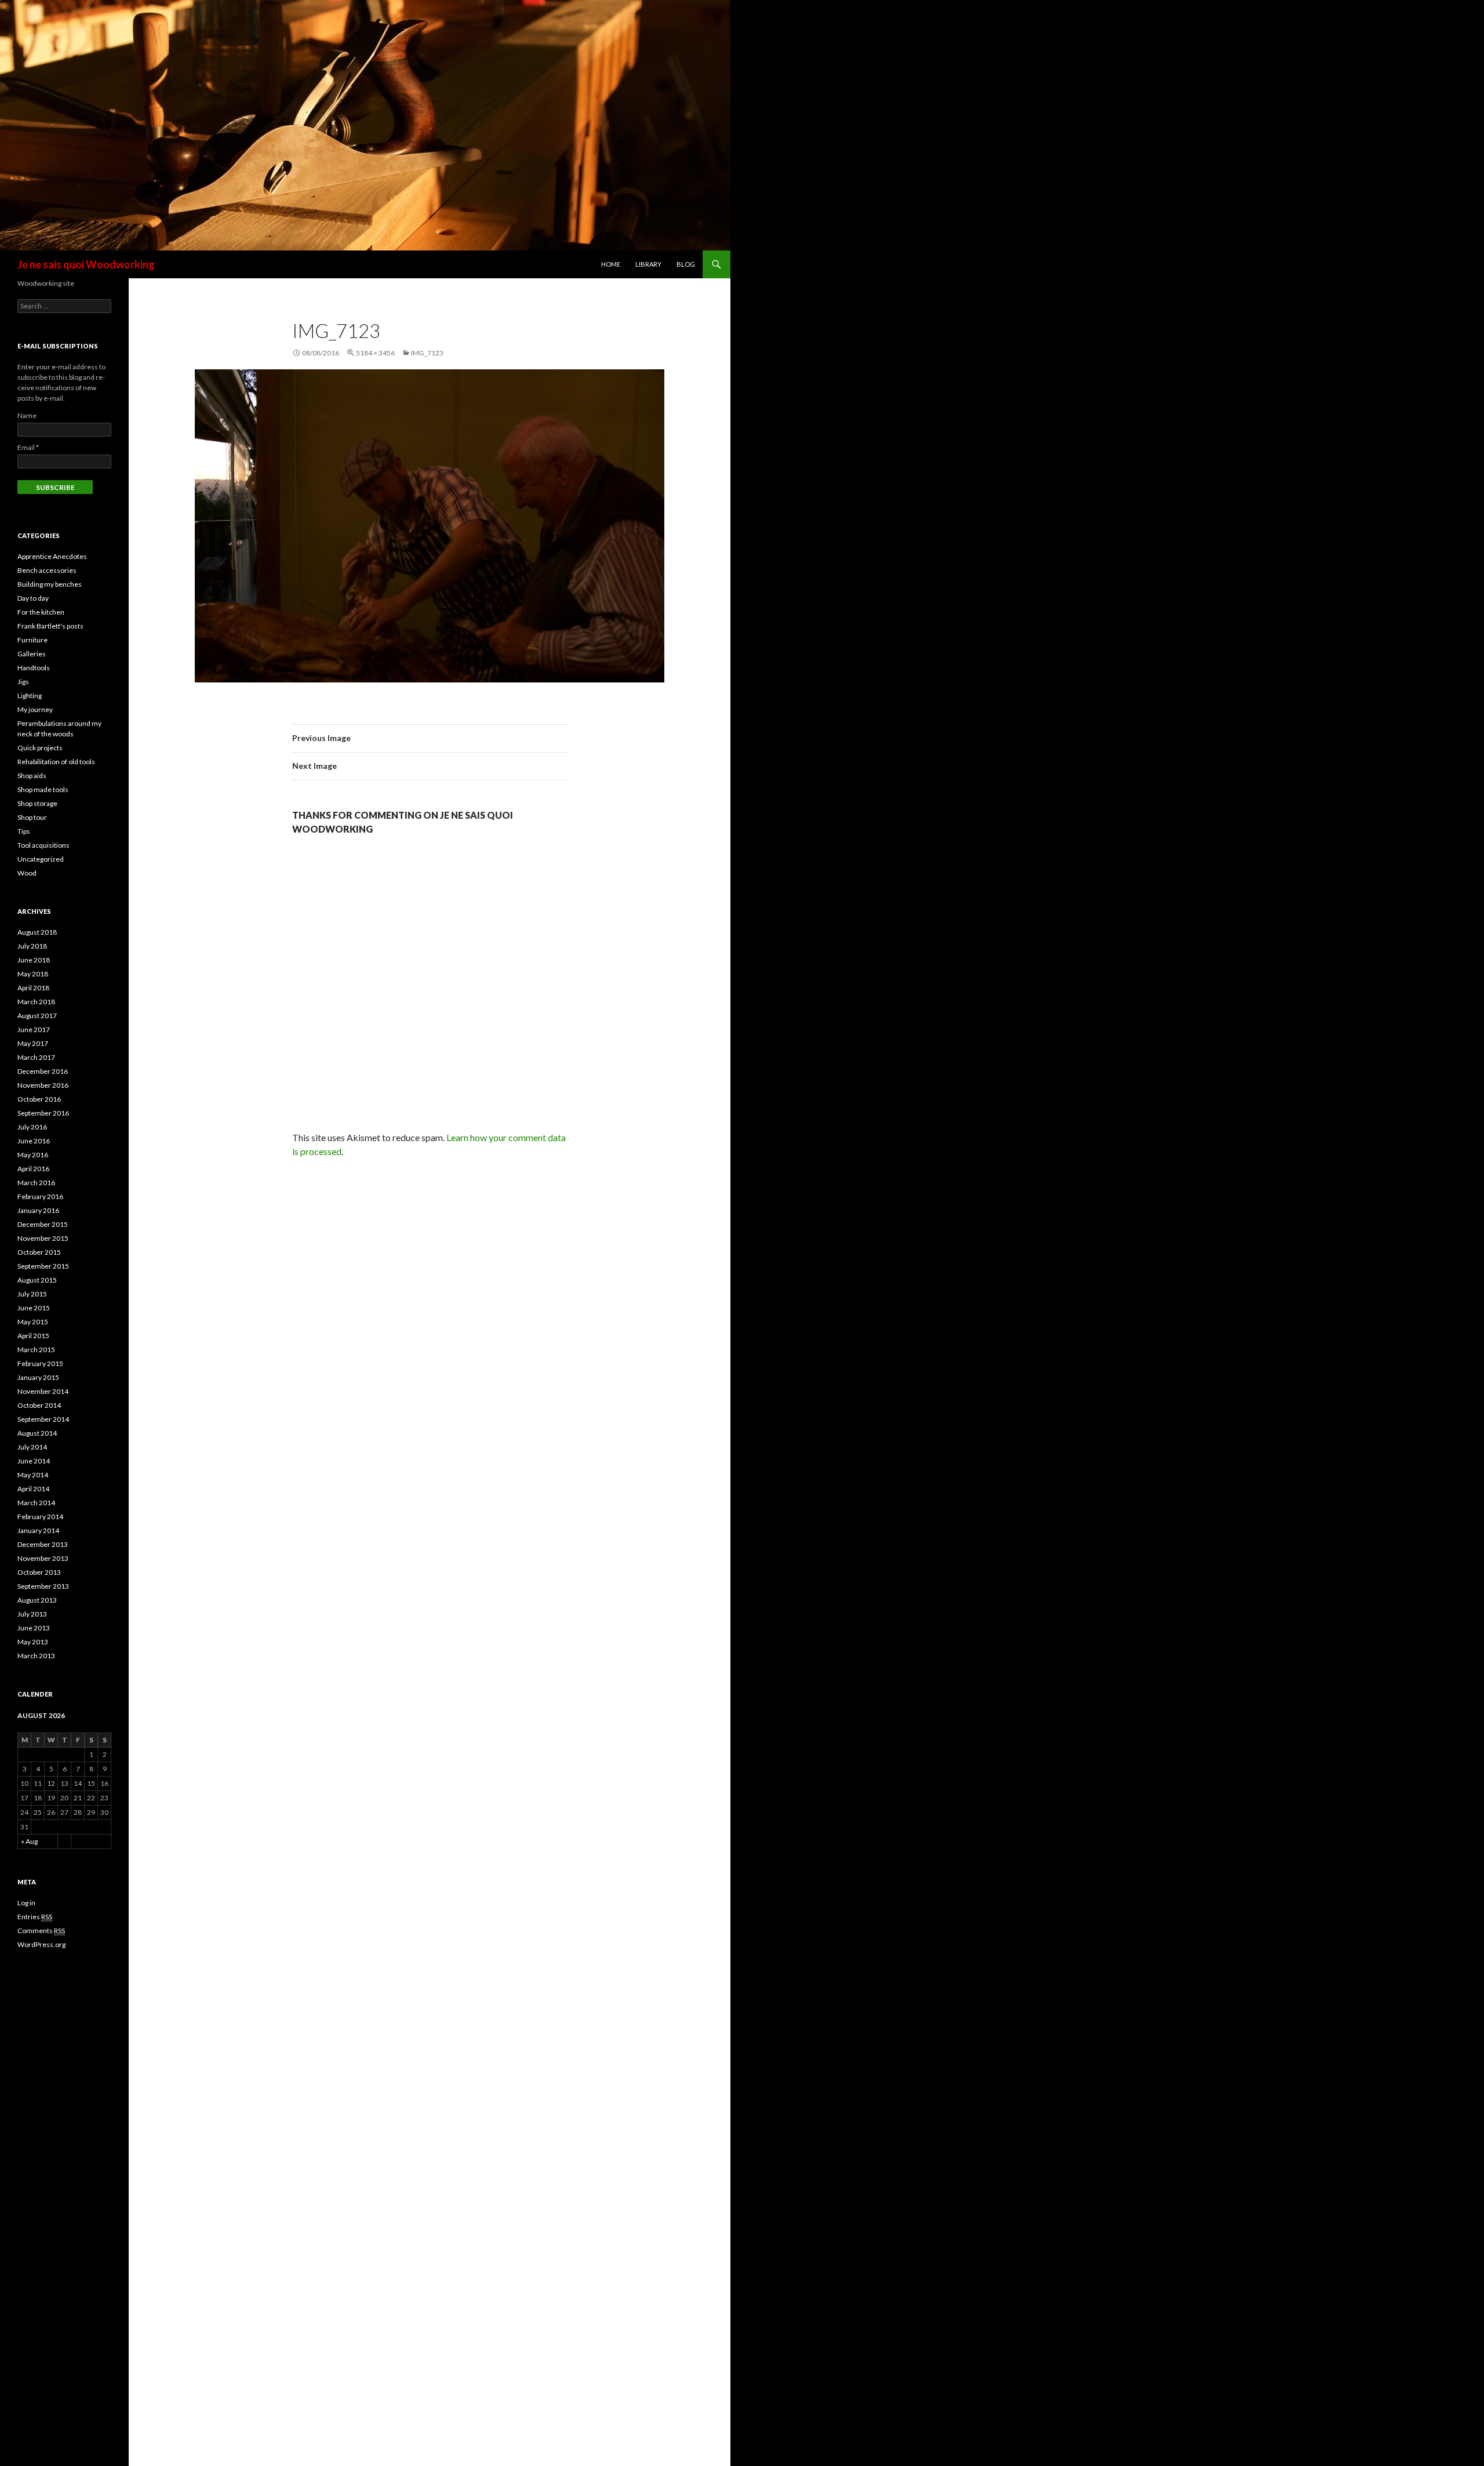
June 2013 (34, 1628)
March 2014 (36, 1503)
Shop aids (32, 776)
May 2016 (33, 1155)
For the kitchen (41, 612)
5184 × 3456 (375, 353)
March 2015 (36, 1350)
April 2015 (33, 1336)
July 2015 (32, 1294)
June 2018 (34, 960)
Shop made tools (43, 789)
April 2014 (33, 1489)
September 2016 (43, 1113)
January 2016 (38, 1210)
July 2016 (32, 1127)
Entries (35, 1917)
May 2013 (33, 1642)
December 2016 (43, 1071)
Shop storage (37, 803)
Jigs (23, 682)
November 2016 (43, 1085)
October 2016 (39, 1099)
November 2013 (43, 1558)
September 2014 (43, 1419)
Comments (41, 1931)
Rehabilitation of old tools (56, 762)
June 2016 (34, 1141)
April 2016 (33, 1169)
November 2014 (43, 1391)
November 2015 (43, 1238)
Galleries (32, 654)
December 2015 (43, 1224)
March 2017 (36, 1057)
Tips (24, 831)
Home (611, 264)
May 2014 (33, 1475)
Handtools (34, 668)
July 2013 (32, 1614)
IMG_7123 (427, 353)
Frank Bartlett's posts (50, 626)
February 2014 (40, 1517)
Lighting (30, 696)
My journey (35, 709)
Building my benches (50, 584)
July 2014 (32, 1447)
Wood (27, 873)
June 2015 (34, 1308)
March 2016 (36, 1183)
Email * (28, 447)
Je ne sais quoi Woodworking (86, 264)
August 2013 (37, 1600)
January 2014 (38, 1530)
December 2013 (43, 1544)
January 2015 (38, 1377)
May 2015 (33, 1322)
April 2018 (33, 988)
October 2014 (39, 1405)
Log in (26, 1903)
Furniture (32, 640)
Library (648, 264)
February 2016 (40, 1196)
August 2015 (37, 1280)
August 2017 (37, 1016)
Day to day (33, 598)
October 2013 (39, 1572)
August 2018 (37, 932)
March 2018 (36, 1002)
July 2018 (32, 946)
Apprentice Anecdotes (52, 556)
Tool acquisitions (43, 845)
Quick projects (40, 748)
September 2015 (43, 1266)
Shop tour (32, 817)
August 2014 (37, 1433)
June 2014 (34, 1461)
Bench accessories (47, 570)
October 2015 (39, 1252)
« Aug (29, 1841)
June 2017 (34, 1029)
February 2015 (40, 1363)
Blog (686, 264)
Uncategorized (41, 859)
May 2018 (33, 974)
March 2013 (36, 1656)
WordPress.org (41, 1944)
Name (27, 415)
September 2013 (43, 1586)
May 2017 (33, 1043)
